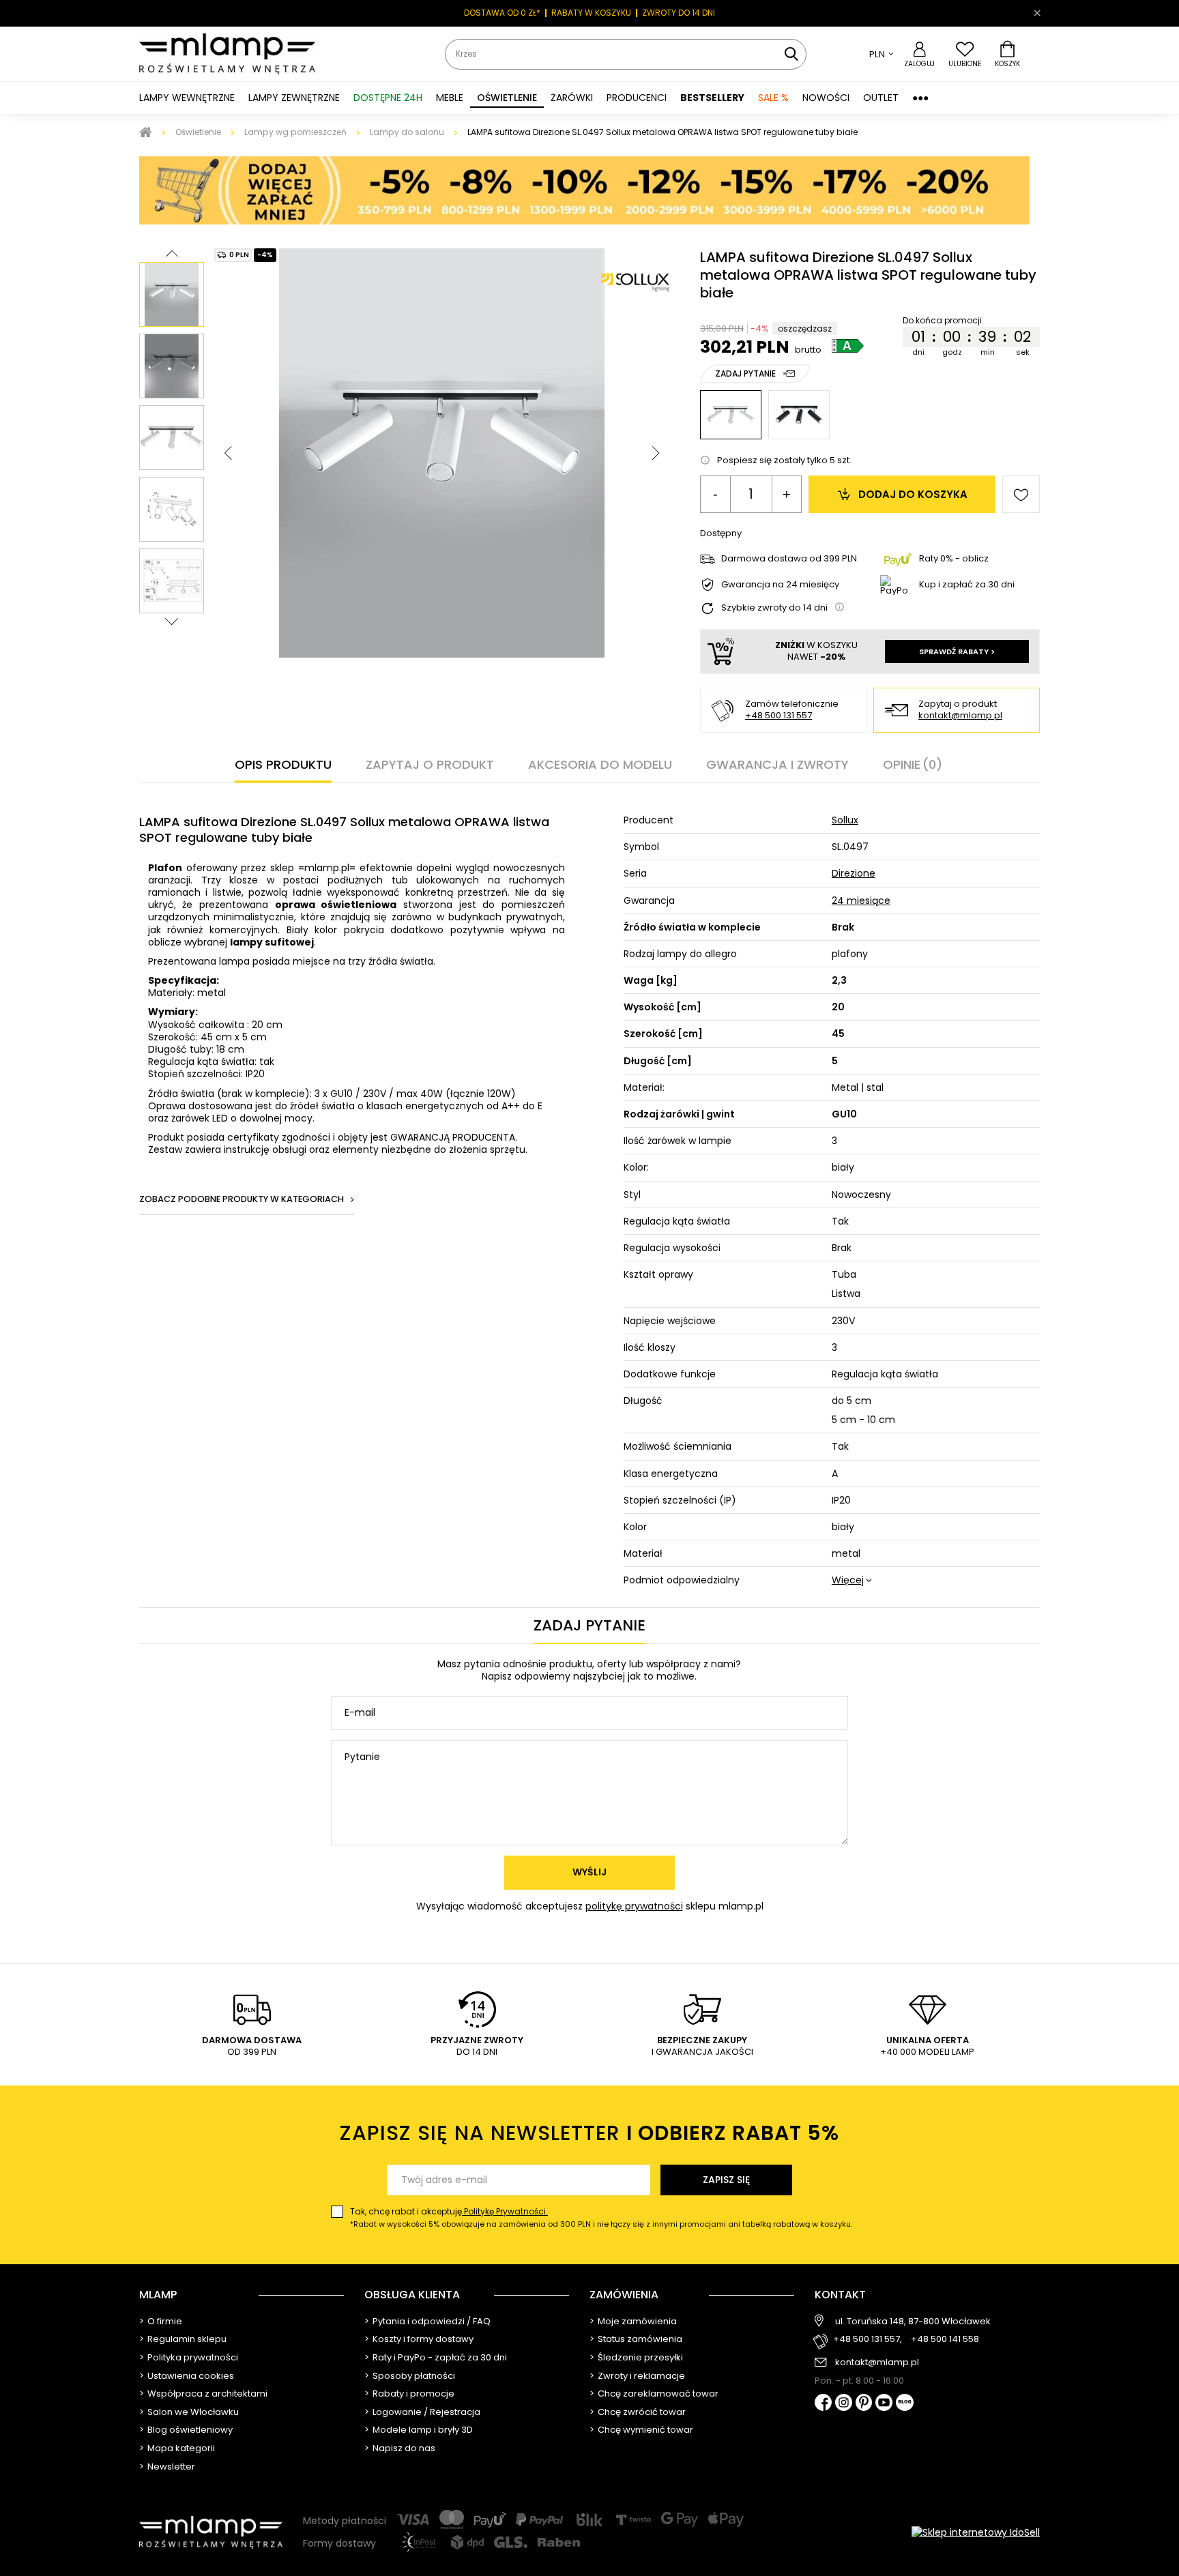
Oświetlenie (198, 132)
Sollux (845, 820)
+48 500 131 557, (868, 2340)
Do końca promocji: (947, 321)
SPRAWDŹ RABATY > (957, 652)
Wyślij (589, 1872)
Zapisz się (726, 2180)
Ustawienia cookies (191, 2376)
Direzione (854, 873)
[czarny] (799, 415)
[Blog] (905, 2404)
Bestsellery (712, 98)
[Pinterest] (864, 2404)
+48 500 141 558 (945, 2340)
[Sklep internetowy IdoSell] (976, 2532)
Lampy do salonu (407, 132)
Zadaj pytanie (745, 374)
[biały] (731, 415)
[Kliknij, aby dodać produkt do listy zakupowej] (1021, 494)
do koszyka (913, 494)
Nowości (826, 98)
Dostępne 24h (388, 98)
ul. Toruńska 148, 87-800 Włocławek (913, 2322)
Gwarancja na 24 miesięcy (780, 585)
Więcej (848, 1580)
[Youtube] (884, 2403)
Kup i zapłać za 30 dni (967, 584)
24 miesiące (861, 901)
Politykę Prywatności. (505, 2211)
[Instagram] (844, 2403)
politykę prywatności (634, 1906)
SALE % (773, 98)
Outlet (881, 98)
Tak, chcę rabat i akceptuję (601, 2218)
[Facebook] (823, 2404)
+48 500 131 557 (778, 715)
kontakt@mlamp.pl (960, 716)
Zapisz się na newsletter (589, 2133)
